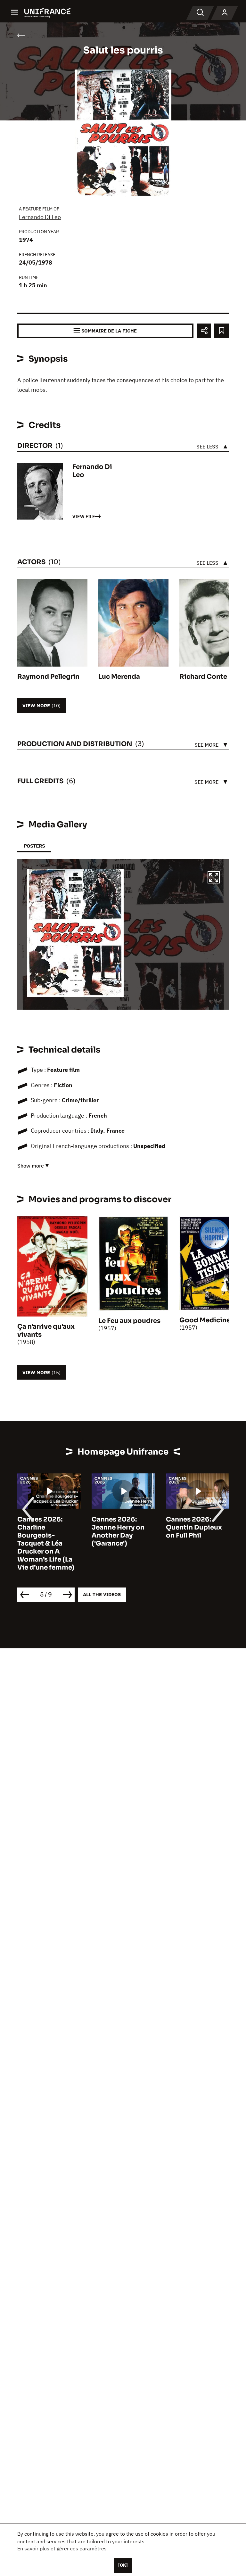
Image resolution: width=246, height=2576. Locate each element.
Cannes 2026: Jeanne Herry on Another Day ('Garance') (118, 1531)
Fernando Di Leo (40, 217)
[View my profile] (225, 13)
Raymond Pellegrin (48, 677)
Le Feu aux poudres (129, 1321)
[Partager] (204, 331)
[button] (214, 878)
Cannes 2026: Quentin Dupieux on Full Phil (194, 1527)
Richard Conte (203, 677)
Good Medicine (205, 1320)
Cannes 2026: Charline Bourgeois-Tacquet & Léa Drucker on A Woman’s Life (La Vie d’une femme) (46, 1543)
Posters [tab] (34, 846)
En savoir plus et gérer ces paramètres (62, 2548)
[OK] (123, 2565)
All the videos (102, 1594)
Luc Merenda (119, 677)
